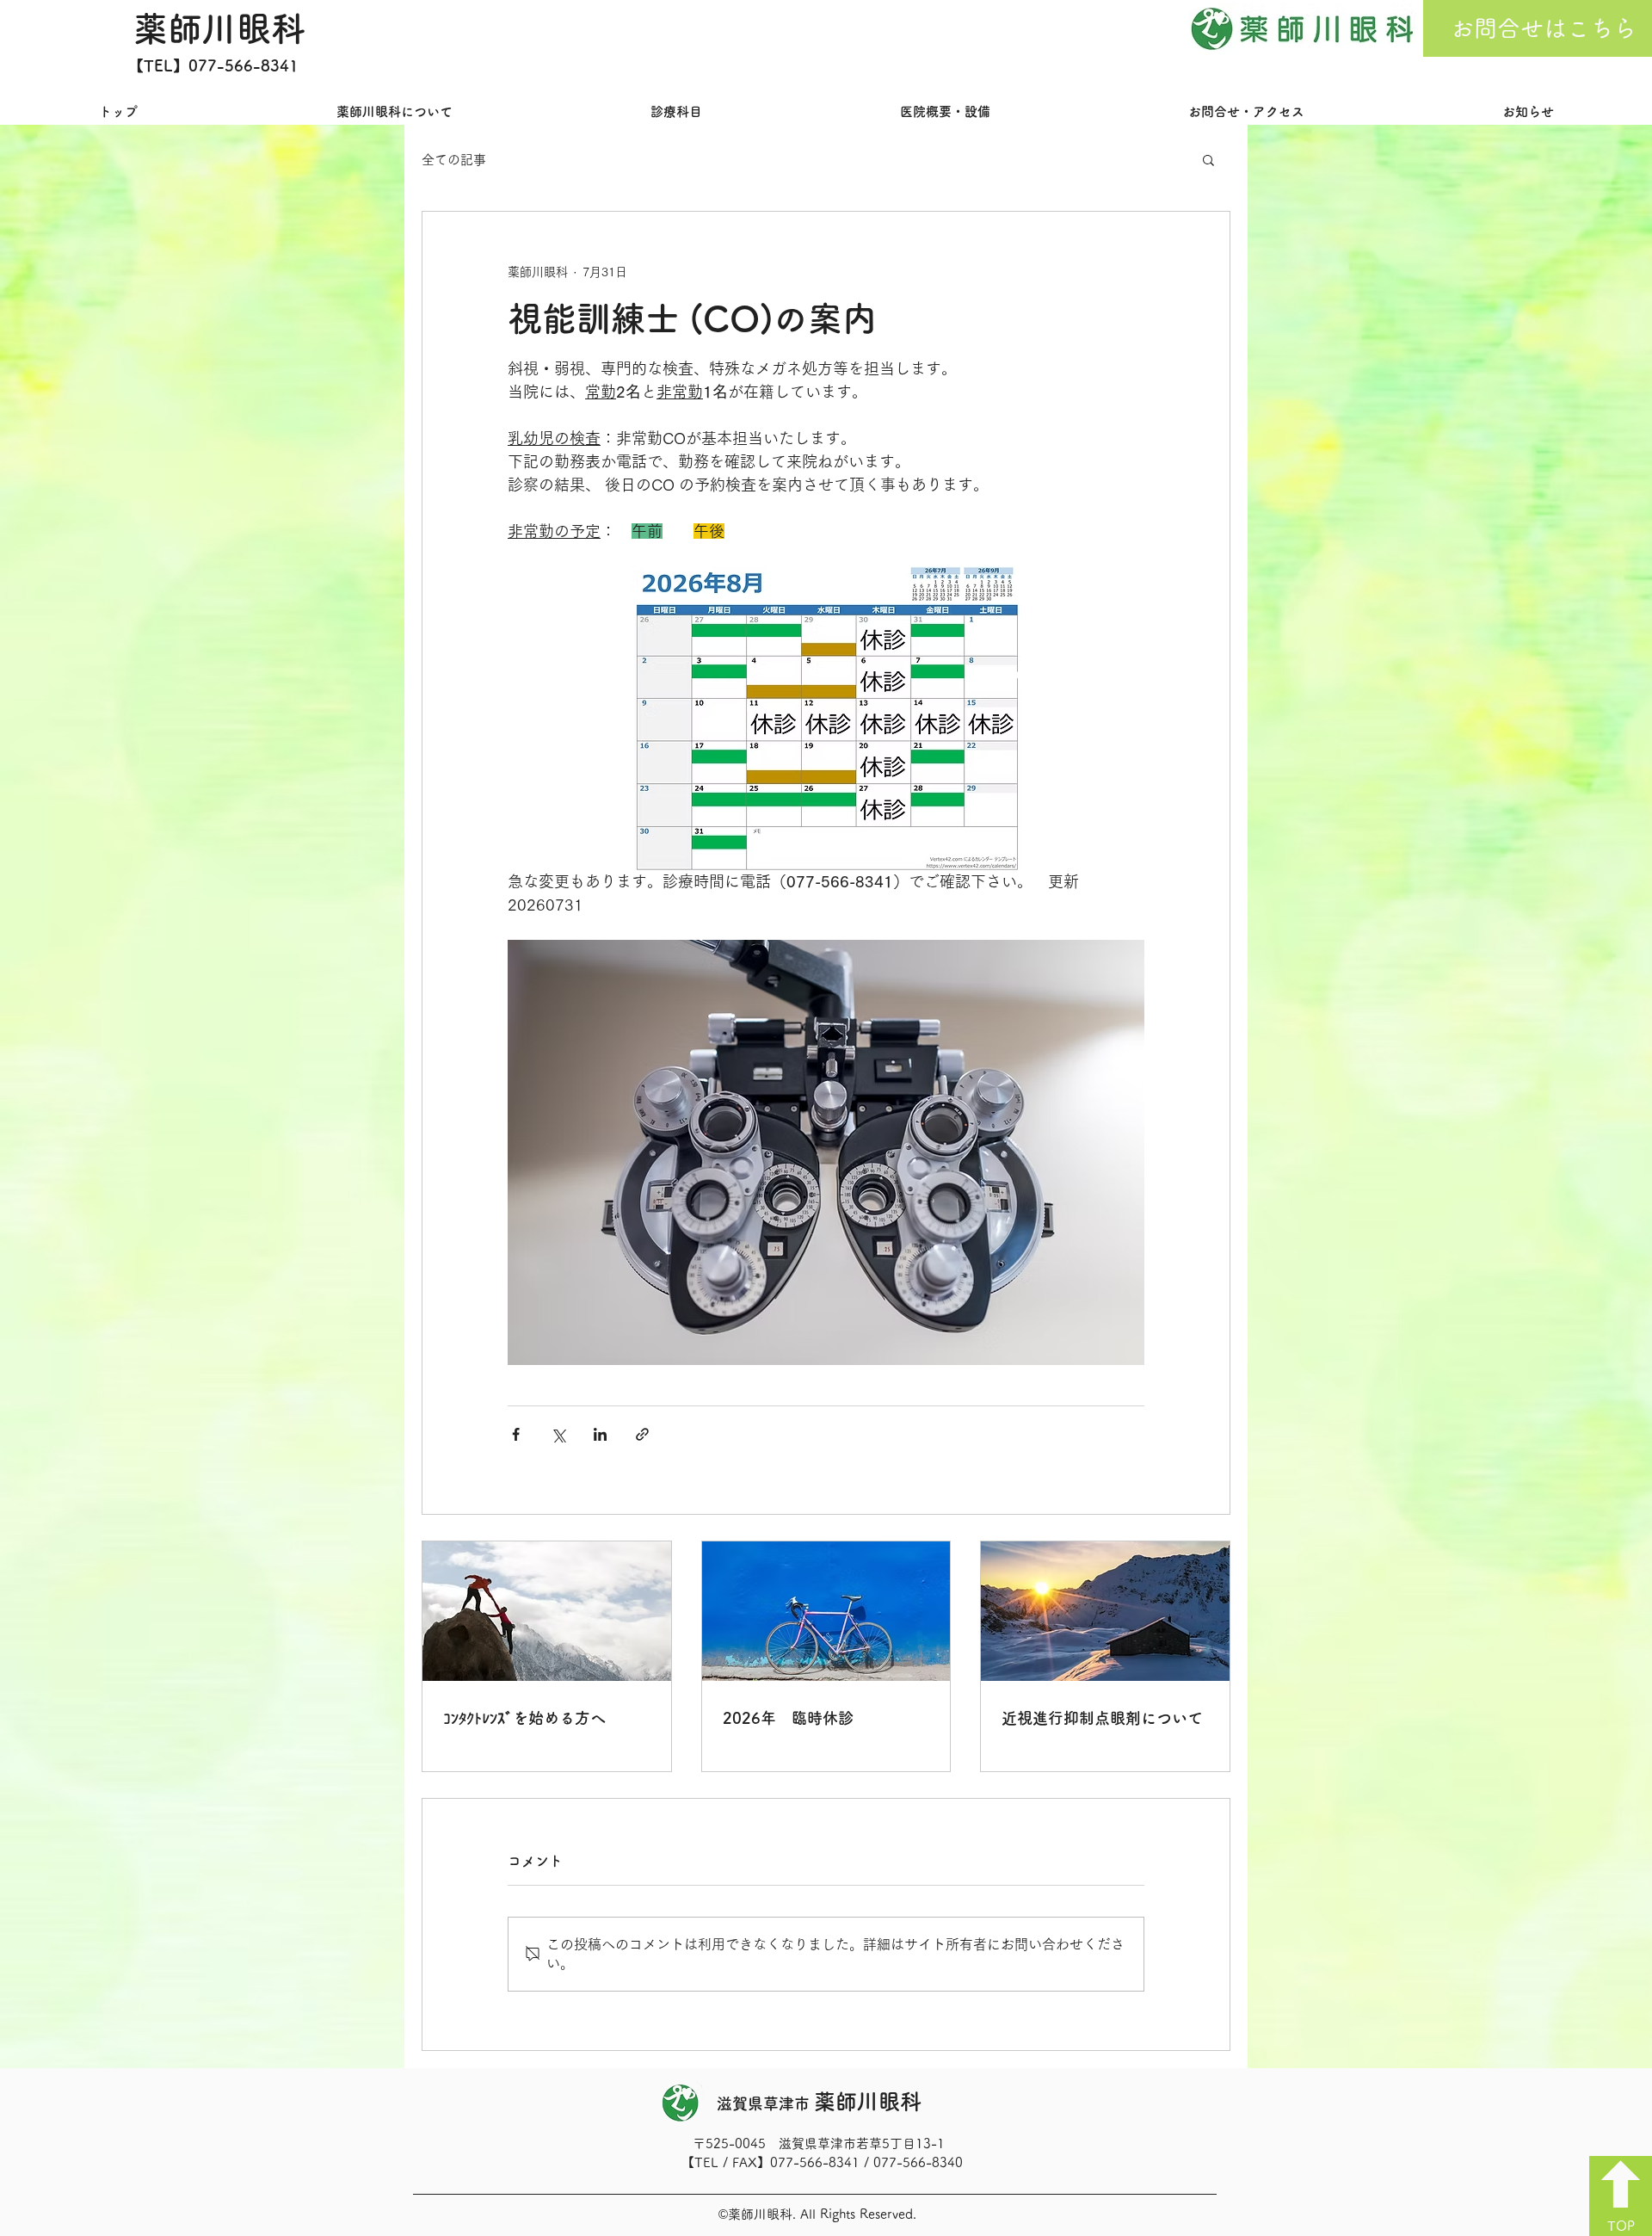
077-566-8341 (243, 65)
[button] (1208, 159)
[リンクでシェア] (642, 1434)
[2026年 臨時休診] (826, 1611)
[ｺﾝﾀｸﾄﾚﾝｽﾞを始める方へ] (547, 1611)
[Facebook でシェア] (516, 1434)
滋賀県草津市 (819, 2103)
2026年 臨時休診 (788, 1718)
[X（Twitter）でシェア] (558, 1434)
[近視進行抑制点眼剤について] (1105, 1611)
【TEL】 (158, 65)
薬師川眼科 (219, 28)
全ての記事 (454, 160)
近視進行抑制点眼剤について (1102, 1718)
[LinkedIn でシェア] (600, 1434)
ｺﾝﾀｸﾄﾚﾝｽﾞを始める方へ (524, 1718)
